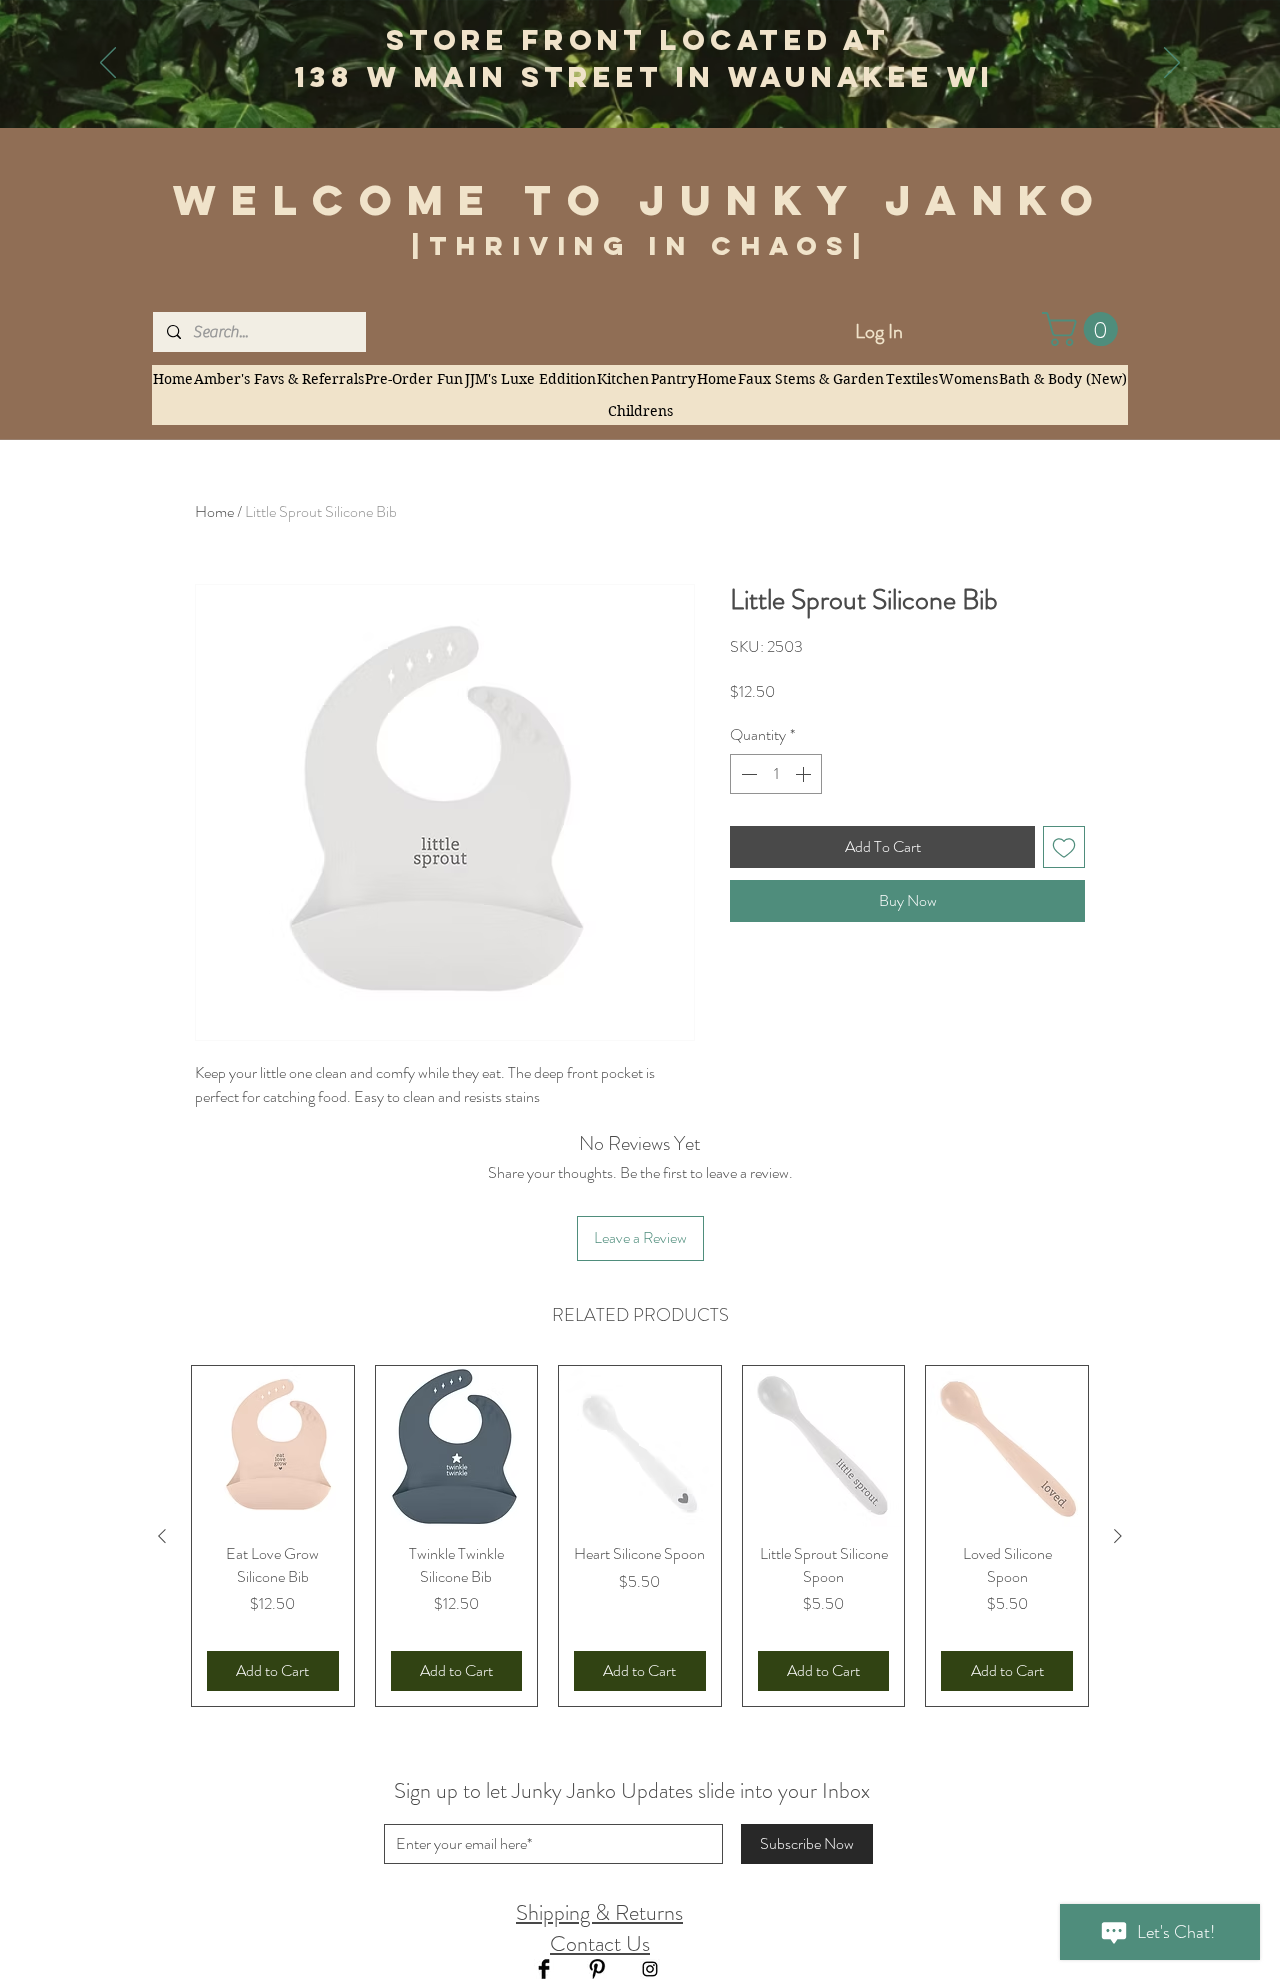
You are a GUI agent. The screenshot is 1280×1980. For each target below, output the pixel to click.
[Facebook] (544, 1969)
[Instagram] (650, 1969)
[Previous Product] (162, 1536)
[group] (640, 1536)
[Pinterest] (597, 1969)
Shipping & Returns (599, 1912)
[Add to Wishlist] (1064, 847)
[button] (1084, 329)
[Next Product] (1118, 1536)
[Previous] (108, 64)
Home (214, 511)
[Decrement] (747, 774)
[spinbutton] (776, 774)
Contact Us (600, 1943)
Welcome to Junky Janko (641, 200)
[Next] (1172, 64)
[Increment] (805, 774)
